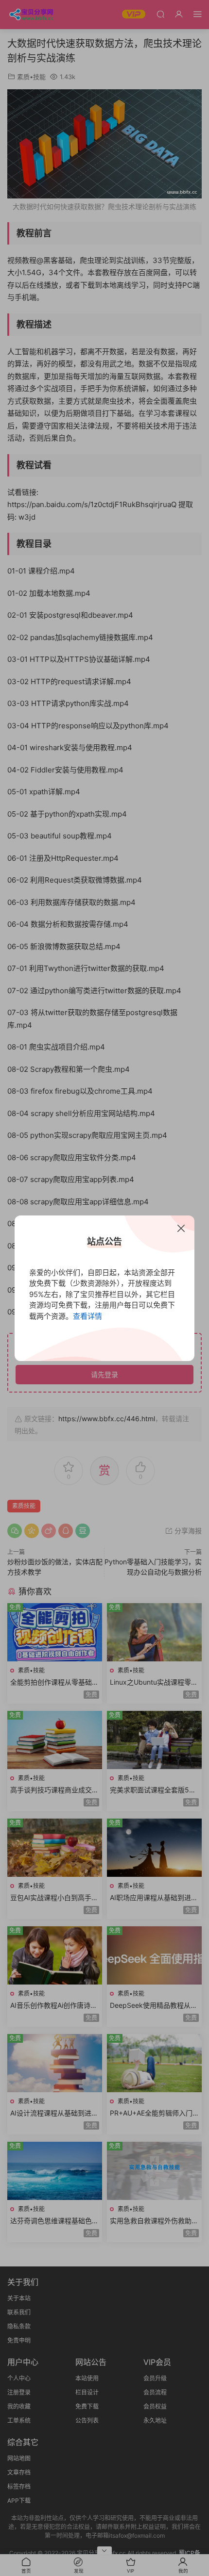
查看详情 (87, 1316)
